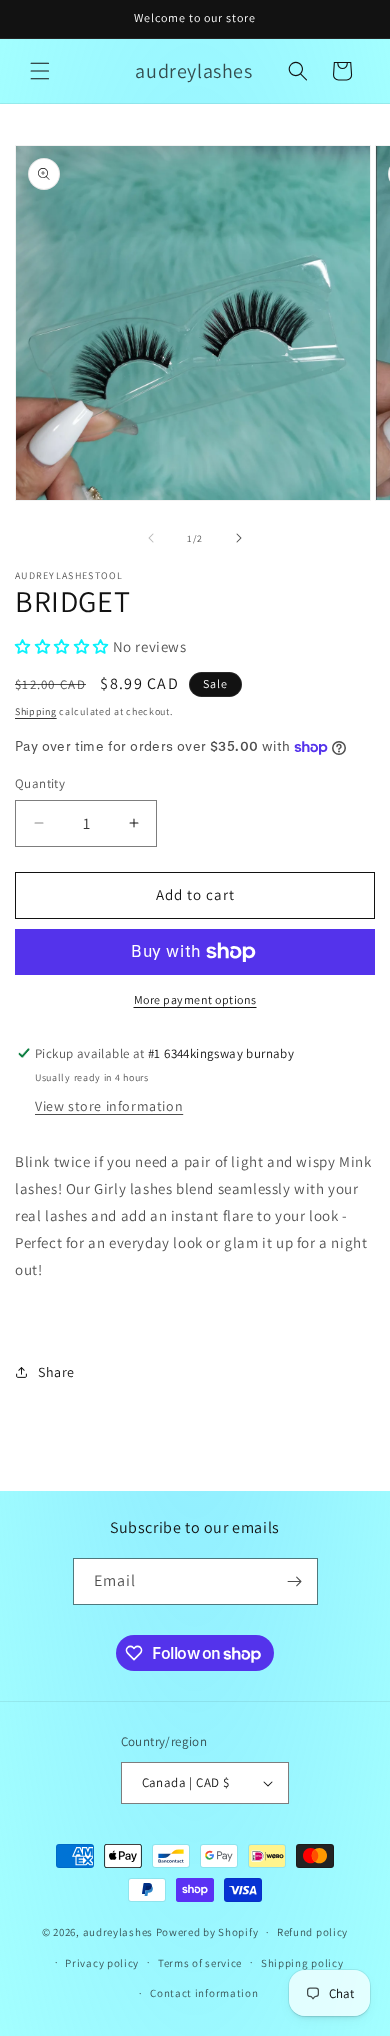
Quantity (40, 783)
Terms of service (200, 1963)
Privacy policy (102, 1963)
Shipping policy (302, 1963)
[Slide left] (151, 538)
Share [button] (56, 1372)
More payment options (195, 999)
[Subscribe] (295, 1581)
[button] (40, 71)
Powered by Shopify (207, 1932)
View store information (109, 1106)
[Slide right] (239, 538)
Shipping (36, 711)
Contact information (204, 1993)
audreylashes (118, 1932)
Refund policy (312, 1932)
